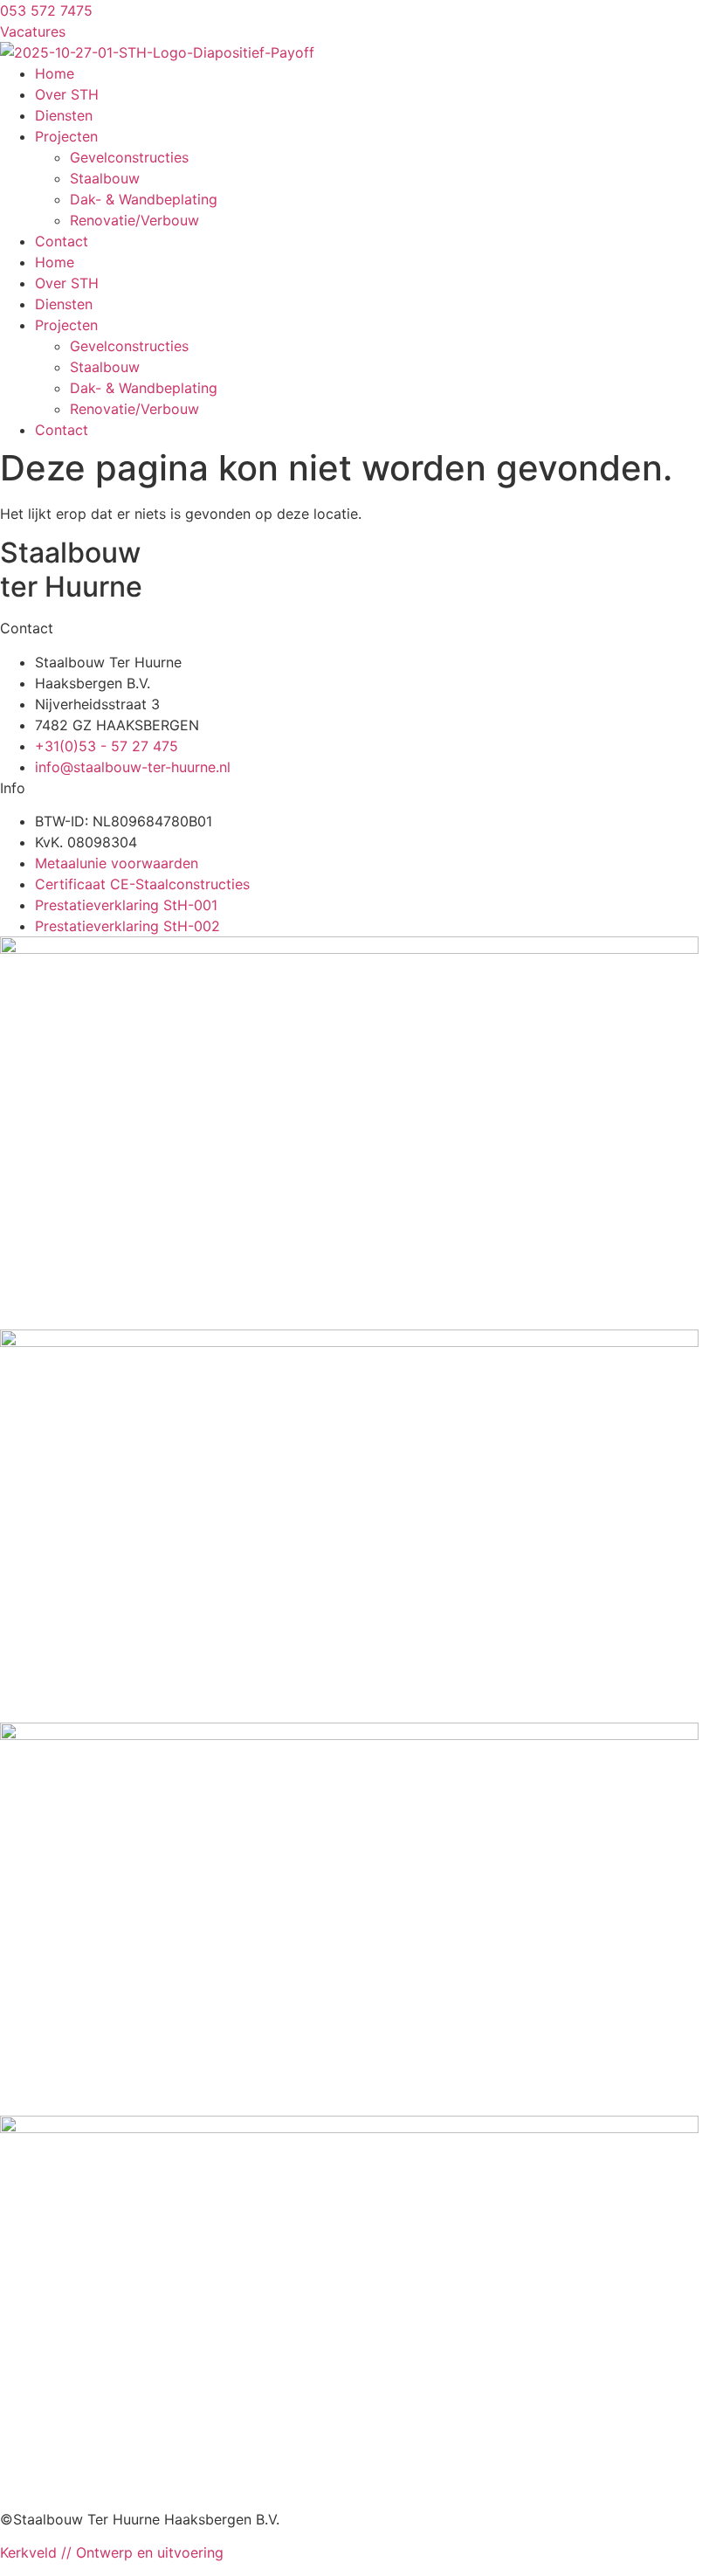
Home (55, 73)
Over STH (67, 94)
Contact (62, 241)
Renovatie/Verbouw (134, 220)
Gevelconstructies (129, 157)
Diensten (64, 115)
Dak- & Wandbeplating (144, 199)
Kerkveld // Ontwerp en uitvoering (112, 2552)
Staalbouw (105, 178)
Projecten (66, 136)
